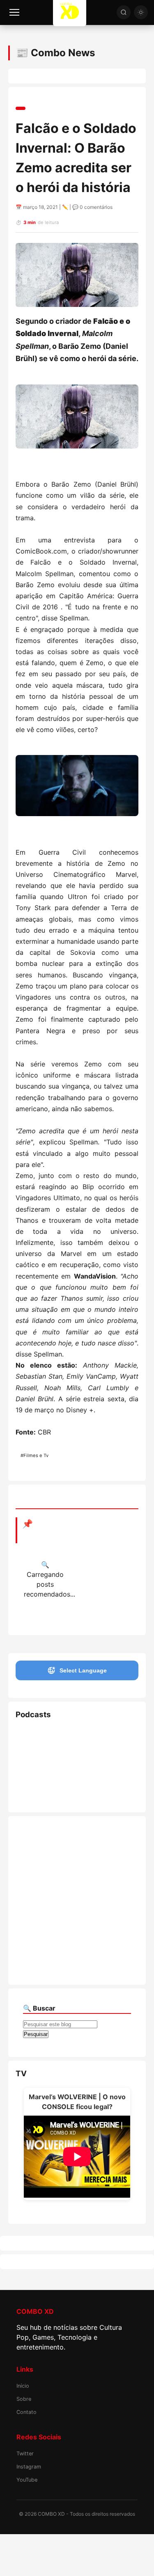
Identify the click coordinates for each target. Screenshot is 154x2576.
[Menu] (14, 12)
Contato (26, 2412)
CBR (44, 1432)
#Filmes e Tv (34, 1455)
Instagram (29, 2467)
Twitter (25, 2454)
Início (23, 2386)
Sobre (24, 2399)
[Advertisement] (77, 1900)
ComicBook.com (41, 551)
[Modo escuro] (141, 12)
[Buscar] (124, 12)
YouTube (27, 2480)
